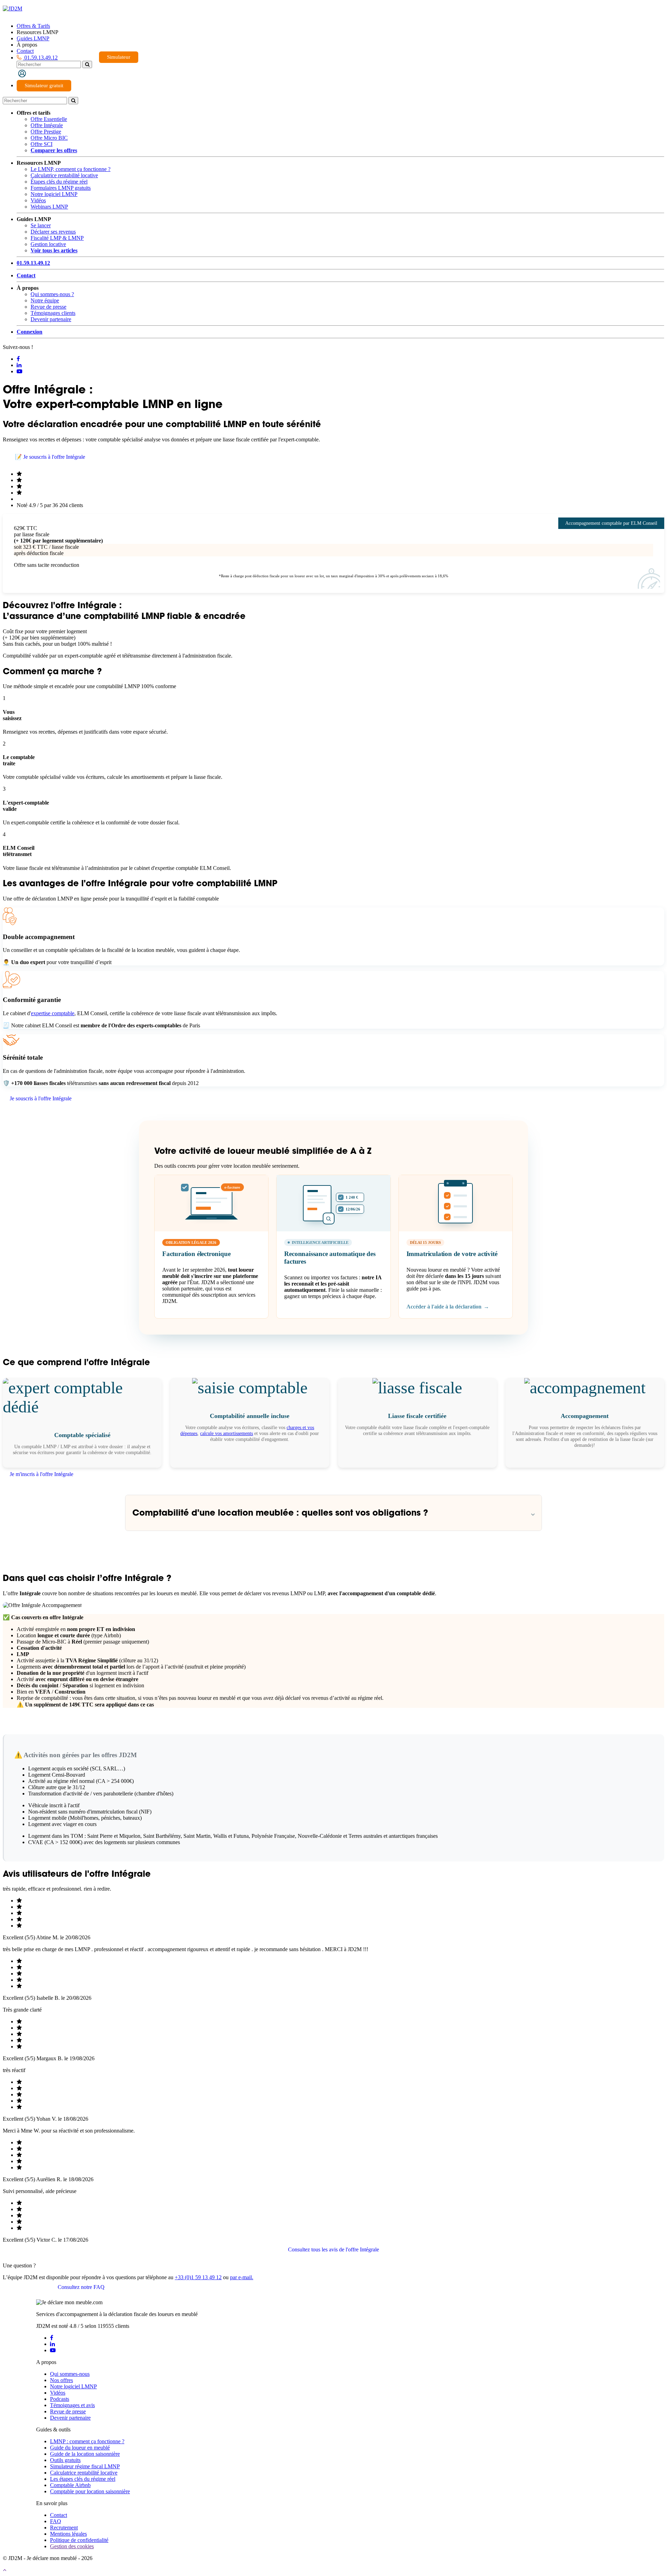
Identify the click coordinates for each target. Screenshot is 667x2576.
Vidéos (38, 200)
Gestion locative (48, 244)
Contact (25, 51)
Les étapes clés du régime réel (83, 2479)
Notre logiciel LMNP (54, 194)
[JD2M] (13, 9)
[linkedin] (52, 2344)
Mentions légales (68, 2534)
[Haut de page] (5, 2570)
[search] (87, 64)
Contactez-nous (27, 2287)
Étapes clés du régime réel (59, 182)
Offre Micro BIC (49, 138)
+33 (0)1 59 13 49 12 (198, 2277)
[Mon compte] (22, 73)
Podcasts (60, 2399)
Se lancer (41, 225)
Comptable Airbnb (70, 2485)
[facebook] (52, 2338)
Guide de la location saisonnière (85, 2454)
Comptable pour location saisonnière (90, 2491)
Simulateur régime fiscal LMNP (85, 2466)
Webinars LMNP (49, 207)
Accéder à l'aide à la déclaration (448, 1307)
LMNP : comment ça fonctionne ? (87, 2441)
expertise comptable (53, 1013)
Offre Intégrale (47, 125)
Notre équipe (45, 300)
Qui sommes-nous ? (52, 294)
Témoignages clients (53, 313)
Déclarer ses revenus (53, 232)
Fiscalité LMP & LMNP (57, 238)
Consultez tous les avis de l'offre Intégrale (333, 2249)
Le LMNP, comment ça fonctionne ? (71, 169)
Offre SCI (42, 144)
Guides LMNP (33, 38)
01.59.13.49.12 (40, 58)
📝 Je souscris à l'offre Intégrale (50, 457)
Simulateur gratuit (44, 85)
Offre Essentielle (49, 119)
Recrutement (64, 2528)
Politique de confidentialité (79, 2540)
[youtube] (53, 2350)
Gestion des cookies (72, 2546)
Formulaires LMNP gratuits (61, 188)
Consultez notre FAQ (81, 2287)
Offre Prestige (46, 132)
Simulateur (119, 57)
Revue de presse (48, 307)
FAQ (56, 2521)
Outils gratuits (65, 2460)
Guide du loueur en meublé (80, 2448)
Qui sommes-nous (70, 2374)
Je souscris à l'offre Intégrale (41, 1098)
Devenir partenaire (51, 319)
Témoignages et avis (72, 2405)
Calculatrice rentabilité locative (64, 175)
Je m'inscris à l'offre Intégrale (42, 1474)
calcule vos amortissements (227, 1433)
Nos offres (61, 2380)
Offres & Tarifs (33, 26)
